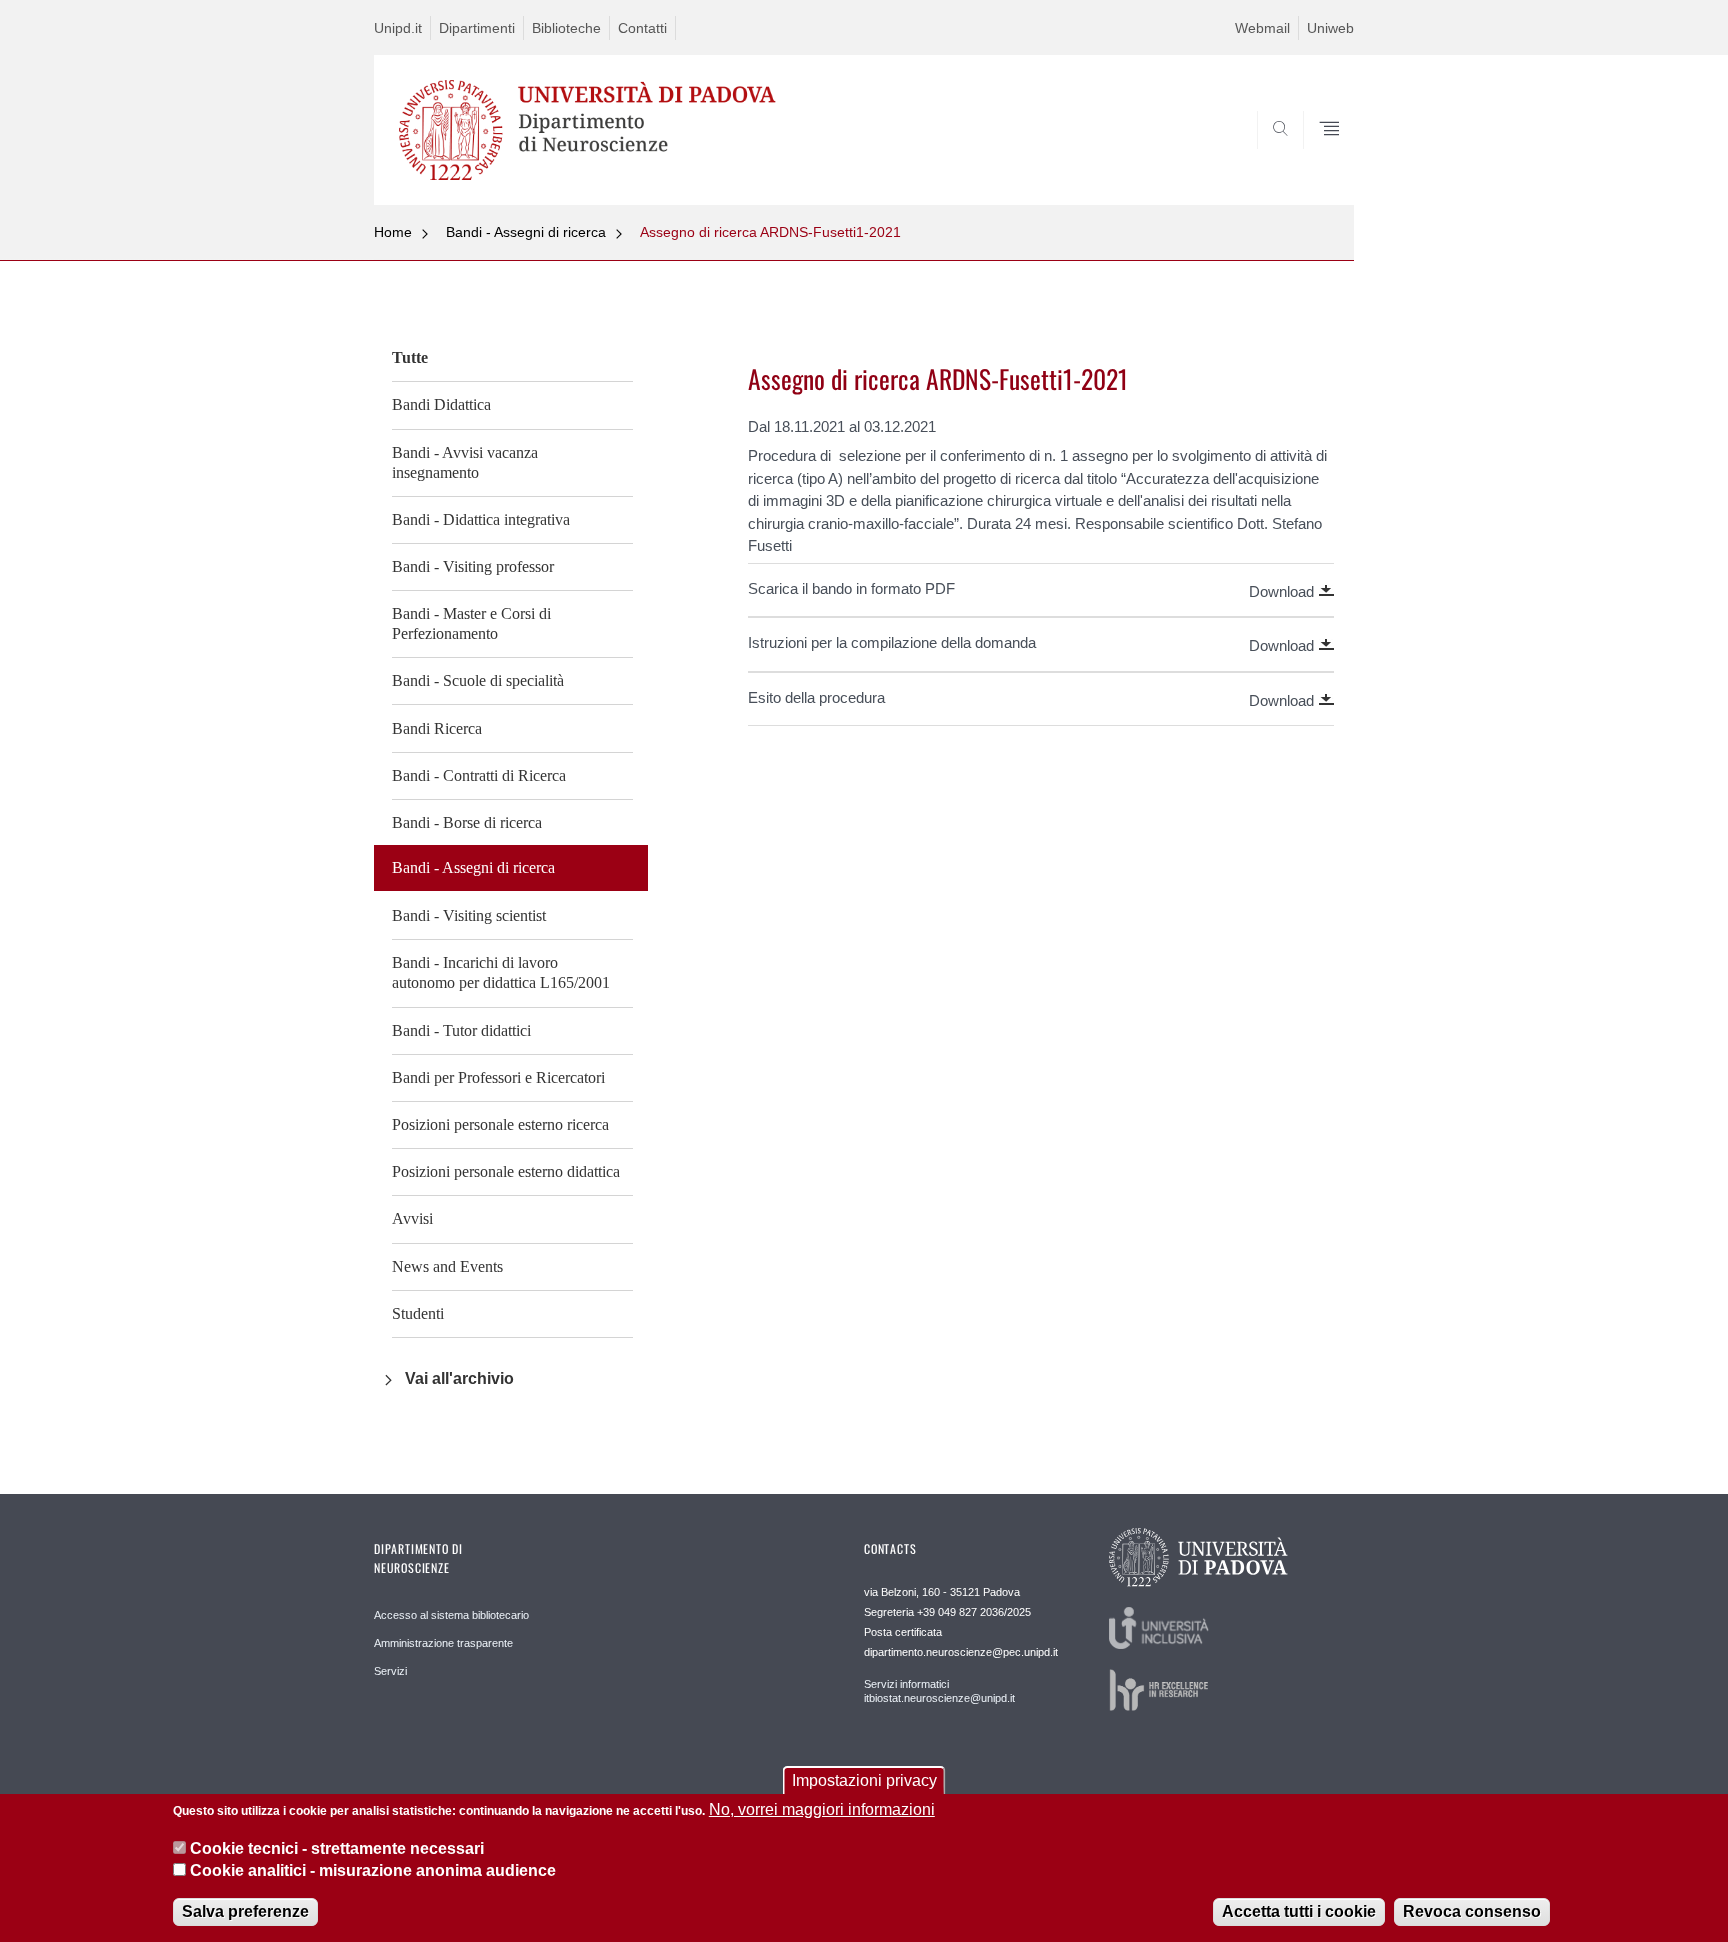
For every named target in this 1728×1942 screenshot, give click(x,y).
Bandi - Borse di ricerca (467, 822)
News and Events (447, 1266)
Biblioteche (566, 28)
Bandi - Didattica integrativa (481, 519)
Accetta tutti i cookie (1299, 1911)
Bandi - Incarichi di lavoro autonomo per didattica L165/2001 (501, 972)
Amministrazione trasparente (443, 1643)
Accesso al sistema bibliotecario (451, 1615)
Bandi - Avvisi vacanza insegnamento (465, 462)
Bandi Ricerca (437, 728)
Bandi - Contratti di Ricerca (479, 775)
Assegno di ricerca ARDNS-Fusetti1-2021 (770, 232)
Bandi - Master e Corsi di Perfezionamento (471, 623)
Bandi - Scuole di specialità (478, 680)
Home (393, 232)
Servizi (390, 1671)
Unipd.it (398, 28)
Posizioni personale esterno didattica (506, 1171)
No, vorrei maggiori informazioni (822, 1809)
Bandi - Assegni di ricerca (526, 232)
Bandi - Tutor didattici (461, 1030)
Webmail (1262, 28)
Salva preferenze (245, 1911)
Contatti (642, 28)
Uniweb (1330, 28)
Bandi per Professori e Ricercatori (498, 1077)
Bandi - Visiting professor (473, 566)
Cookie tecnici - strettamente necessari (337, 1847)
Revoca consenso (1472, 1911)
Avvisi (412, 1218)
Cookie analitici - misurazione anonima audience (373, 1870)
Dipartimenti (477, 28)
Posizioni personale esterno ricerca (500, 1124)
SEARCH (1318, 157)
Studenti (418, 1313)
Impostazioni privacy (864, 1780)
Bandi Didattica (441, 404)
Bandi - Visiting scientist (469, 915)
